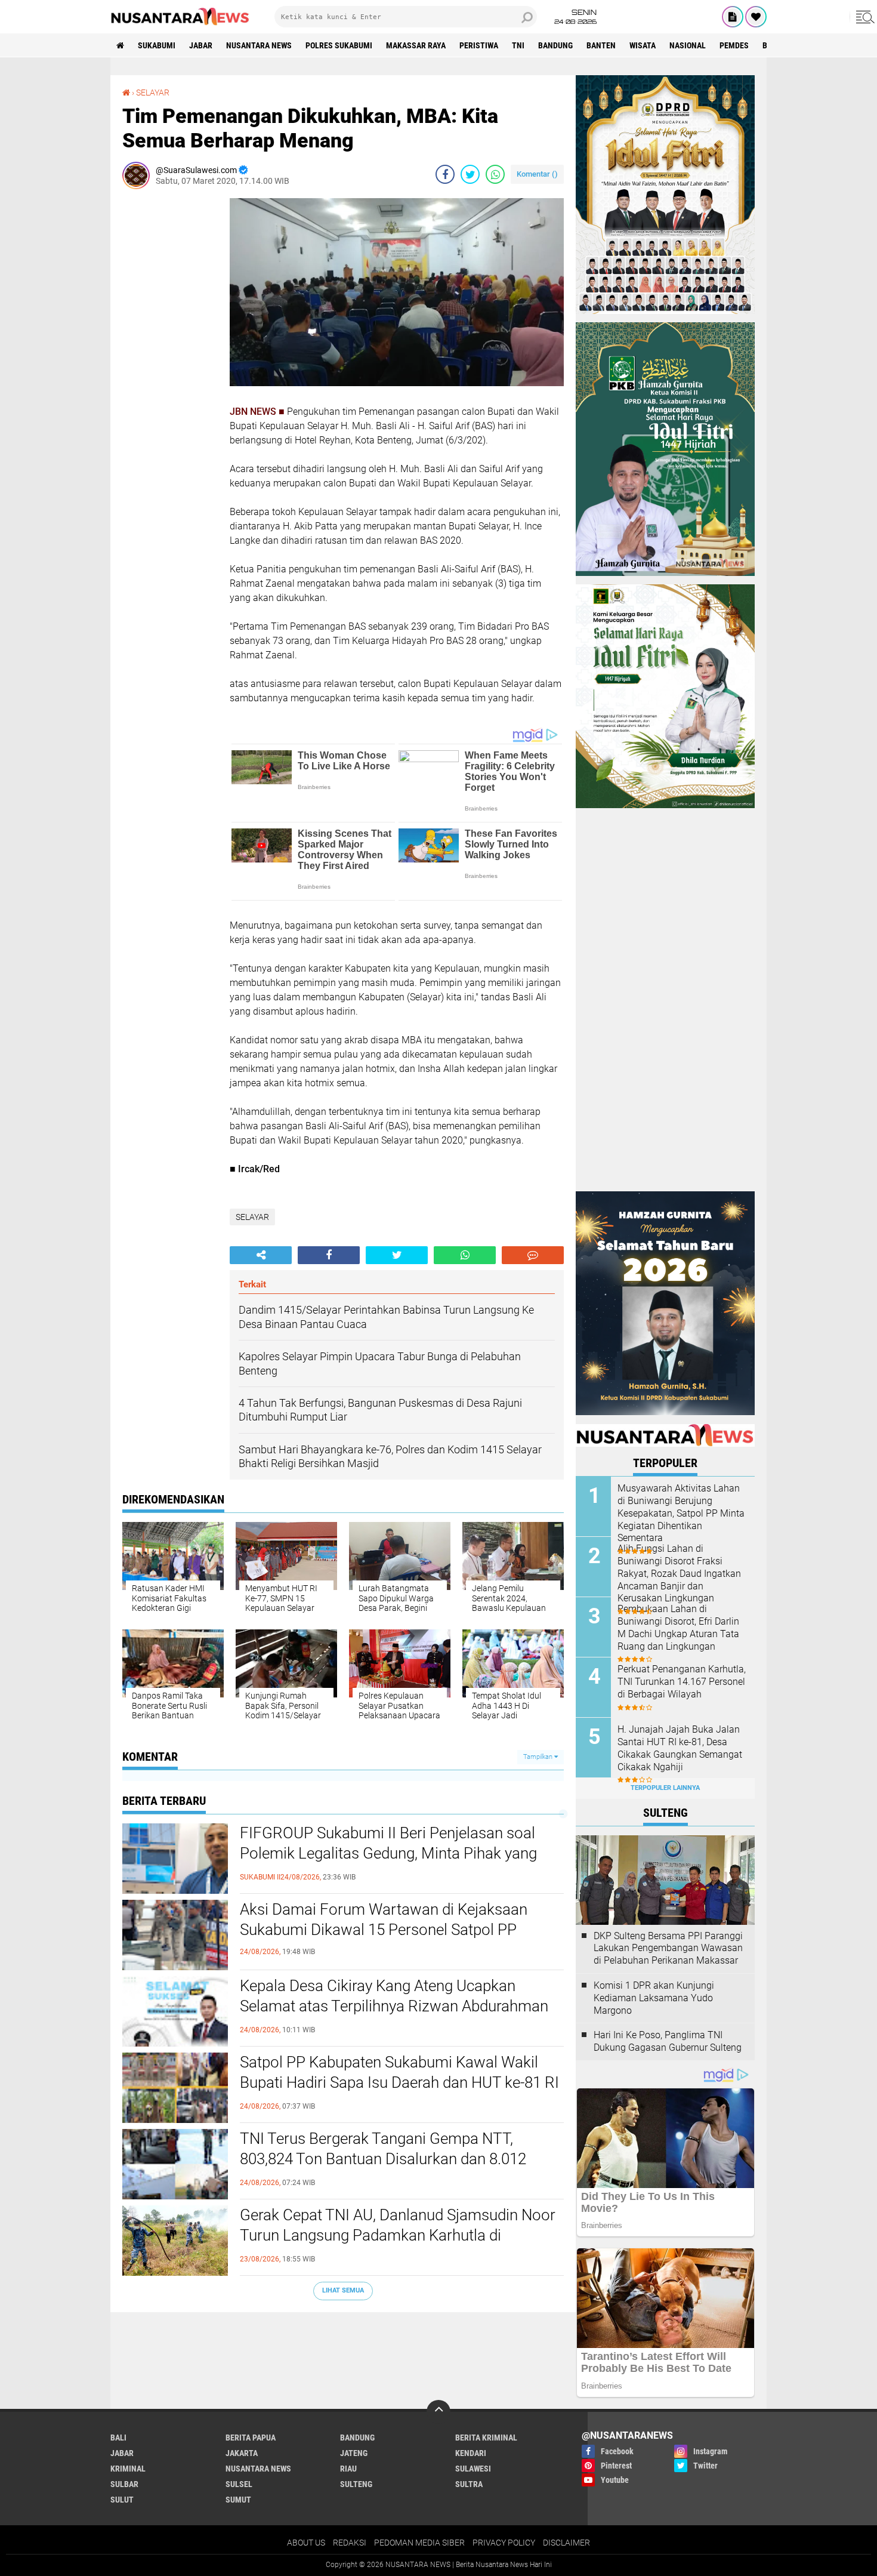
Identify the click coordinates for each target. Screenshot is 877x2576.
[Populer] (756, 17)
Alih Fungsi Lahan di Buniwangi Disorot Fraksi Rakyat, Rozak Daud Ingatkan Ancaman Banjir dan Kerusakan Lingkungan (679, 1573)
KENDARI (471, 2453)
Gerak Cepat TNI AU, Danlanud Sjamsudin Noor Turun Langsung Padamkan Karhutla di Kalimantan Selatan (398, 2235)
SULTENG (356, 2484)
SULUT (122, 2500)
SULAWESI (473, 2469)
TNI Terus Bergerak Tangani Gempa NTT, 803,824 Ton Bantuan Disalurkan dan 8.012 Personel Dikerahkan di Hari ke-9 (383, 2159)
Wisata (643, 45)
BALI (118, 2438)
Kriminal (128, 2469)
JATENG (354, 2453)
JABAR (201, 45)
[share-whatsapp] (495, 174)
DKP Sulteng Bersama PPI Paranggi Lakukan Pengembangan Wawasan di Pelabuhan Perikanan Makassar (668, 1948)
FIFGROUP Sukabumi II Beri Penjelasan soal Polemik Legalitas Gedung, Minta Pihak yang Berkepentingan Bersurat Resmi (388, 1853)
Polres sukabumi (339, 45)
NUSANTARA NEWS (259, 45)
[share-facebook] (445, 174)
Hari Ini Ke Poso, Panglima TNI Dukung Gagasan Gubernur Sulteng (668, 2041)
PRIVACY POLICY (504, 2543)
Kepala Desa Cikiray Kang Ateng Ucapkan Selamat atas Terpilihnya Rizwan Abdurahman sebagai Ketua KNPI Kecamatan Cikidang (394, 2006)
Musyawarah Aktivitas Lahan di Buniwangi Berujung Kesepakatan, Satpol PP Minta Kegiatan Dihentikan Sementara (681, 1513)
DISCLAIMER (566, 2543)
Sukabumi (157, 45)
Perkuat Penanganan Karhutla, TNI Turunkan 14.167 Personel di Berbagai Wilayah (682, 1682)
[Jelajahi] (863, 17)
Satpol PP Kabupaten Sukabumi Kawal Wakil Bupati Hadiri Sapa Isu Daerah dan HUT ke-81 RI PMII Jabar (399, 2082)
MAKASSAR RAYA (416, 45)
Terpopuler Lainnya (665, 1788)
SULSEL (239, 2484)
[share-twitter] (470, 174)
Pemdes (734, 45)
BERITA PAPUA (251, 2438)
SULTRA (469, 2484)
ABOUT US (306, 2543)
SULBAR (124, 2484)
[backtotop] (438, 2412)
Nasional (688, 45)
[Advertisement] (170, 377)
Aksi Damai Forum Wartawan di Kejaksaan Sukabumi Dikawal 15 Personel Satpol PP (384, 1919)
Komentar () (537, 174)
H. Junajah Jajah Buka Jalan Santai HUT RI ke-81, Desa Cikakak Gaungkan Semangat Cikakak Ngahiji (680, 1748)
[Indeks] (733, 17)
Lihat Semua (343, 2290)
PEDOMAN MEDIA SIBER (419, 2543)
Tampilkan (539, 1757)
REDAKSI (350, 2543)
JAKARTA (242, 2453)
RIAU (348, 2469)
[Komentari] (533, 1255)
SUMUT (238, 2500)
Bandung (555, 45)
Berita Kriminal (486, 2438)
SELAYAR (153, 93)
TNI (518, 45)
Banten (601, 45)
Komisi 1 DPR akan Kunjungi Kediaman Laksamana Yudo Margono (654, 1998)
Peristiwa (479, 45)
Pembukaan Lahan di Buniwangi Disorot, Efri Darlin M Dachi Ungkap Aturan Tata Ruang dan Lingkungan (678, 1627)
